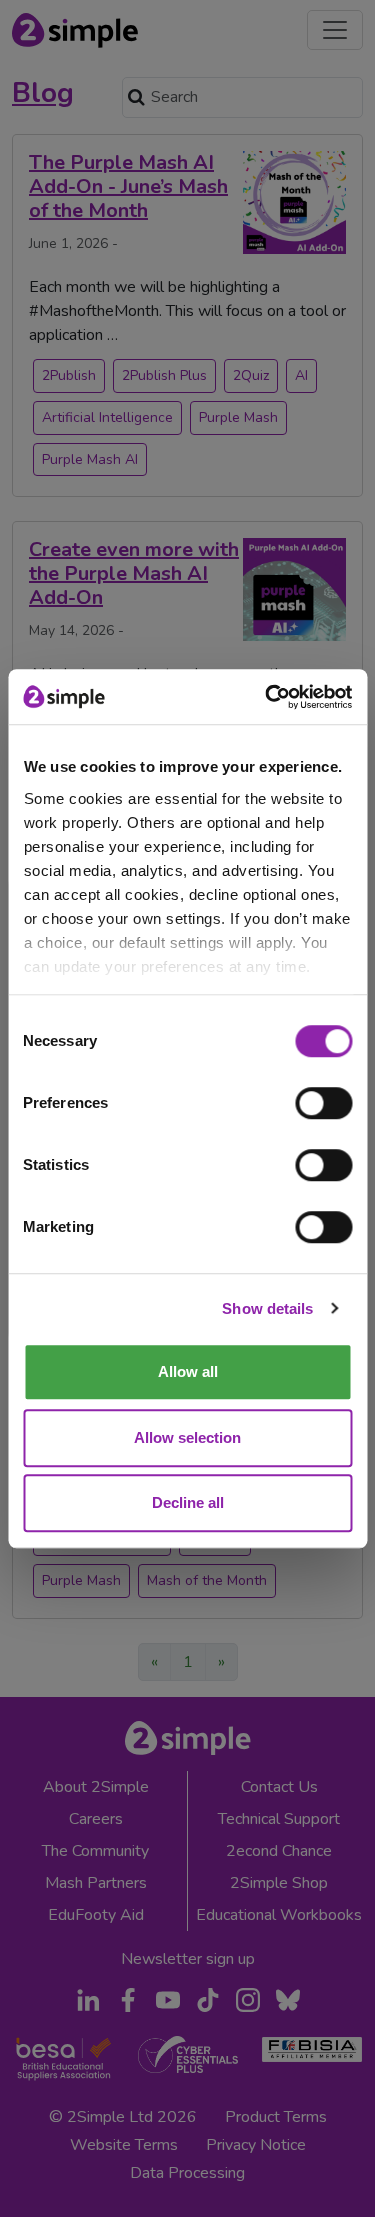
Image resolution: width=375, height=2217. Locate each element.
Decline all (188, 1502)
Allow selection (187, 1437)
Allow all (188, 1371)
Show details (267, 1308)
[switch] (323, 1103)
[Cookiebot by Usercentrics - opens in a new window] (267, 697)
